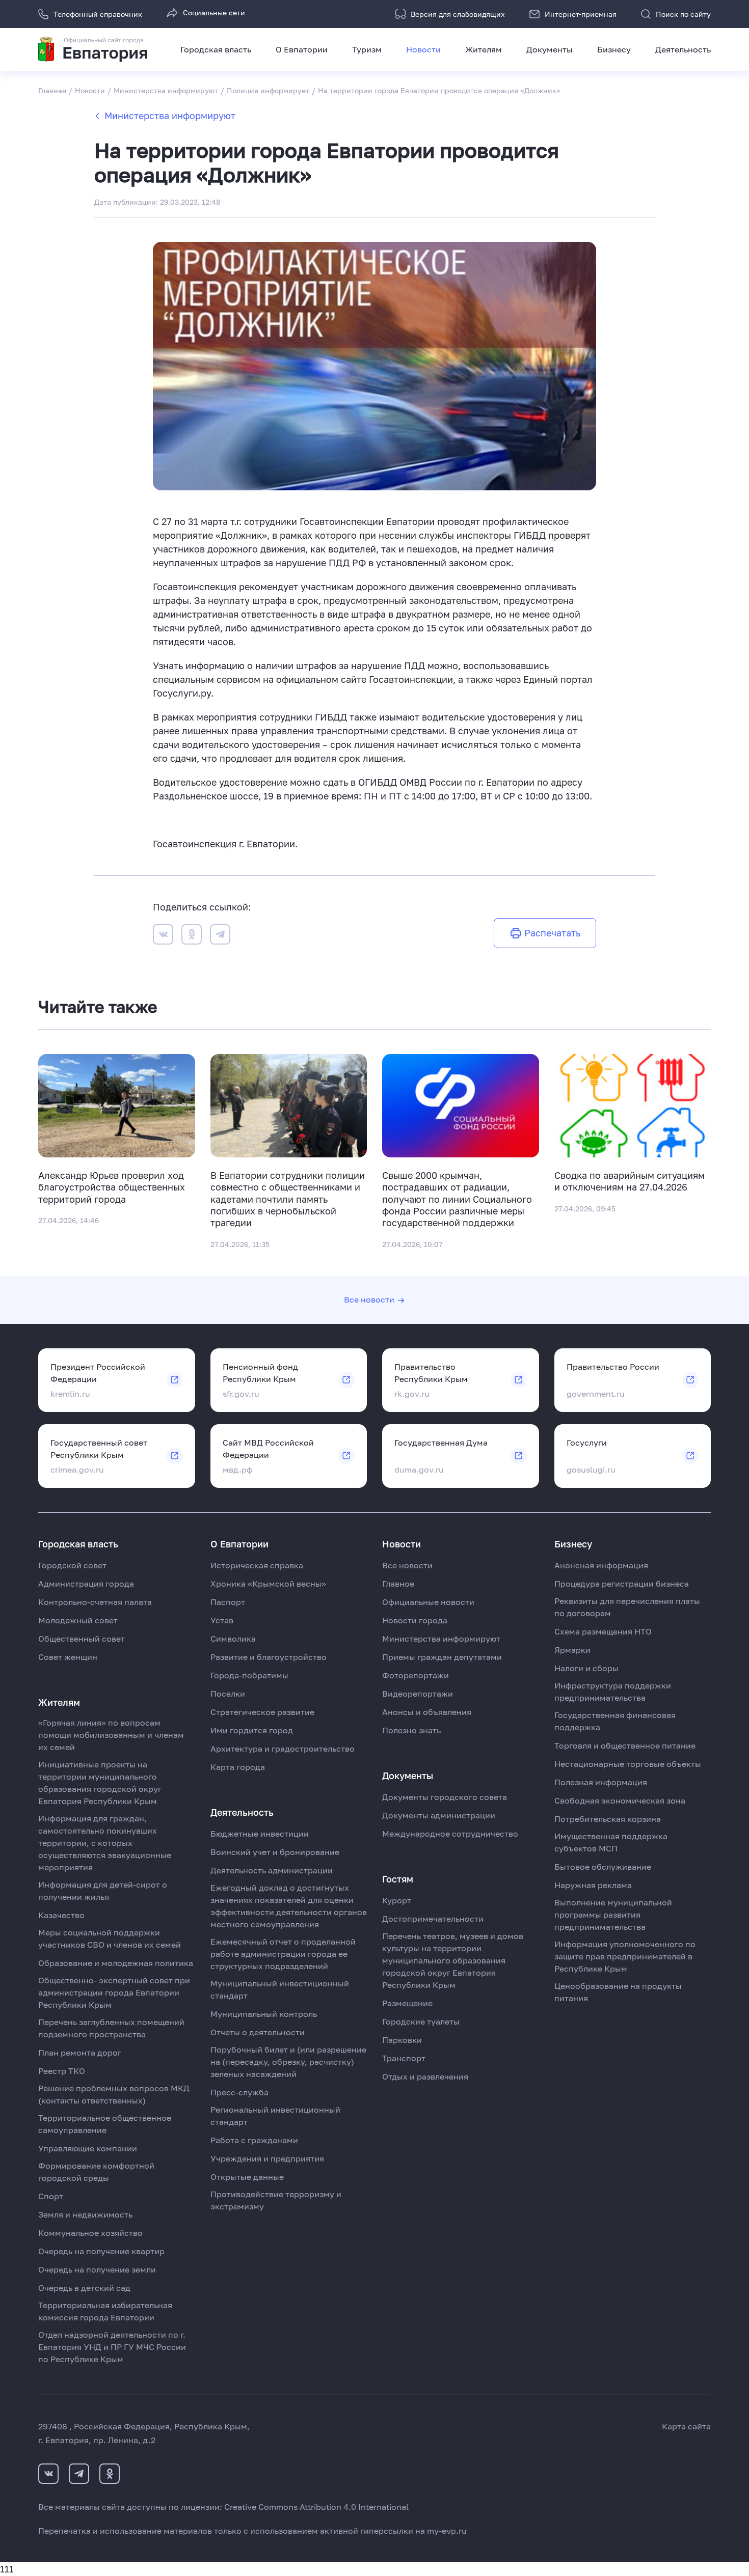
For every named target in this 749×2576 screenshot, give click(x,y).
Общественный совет (82, 1639)
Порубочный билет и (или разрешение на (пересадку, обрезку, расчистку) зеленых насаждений (288, 2062)
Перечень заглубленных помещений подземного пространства (111, 2028)
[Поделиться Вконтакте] (163, 936)
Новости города (415, 1620)
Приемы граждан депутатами (442, 1657)
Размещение (407, 2003)
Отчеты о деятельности (258, 2032)
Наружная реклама (593, 1885)
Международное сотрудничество (450, 1834)
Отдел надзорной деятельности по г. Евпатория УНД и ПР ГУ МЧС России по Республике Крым (112, 2347)
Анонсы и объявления (427, 1712)
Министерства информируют (170, 116)
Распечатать (552, 933)
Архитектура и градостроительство (283, 1749)
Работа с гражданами (254, 2140)
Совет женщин (68, 1657)
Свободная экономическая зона (620, 1801)
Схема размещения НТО (603, 1631)
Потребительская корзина (608, 1819)
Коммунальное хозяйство (90, 2233)
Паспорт (228, 1602)
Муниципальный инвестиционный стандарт (280, 1989)
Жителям (484, 49)
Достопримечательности (433, 1919)
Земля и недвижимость (85, 2214)
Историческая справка (257, 1565)
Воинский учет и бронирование (275, 1852)
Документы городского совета (445, 1797)
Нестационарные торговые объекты (628, 1764)
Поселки (228, 1694)
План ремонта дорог (80, 2053)
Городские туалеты (421, 2021)
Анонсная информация (601, 1565)
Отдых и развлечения (425, 2076)
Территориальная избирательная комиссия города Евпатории (105, 2311)
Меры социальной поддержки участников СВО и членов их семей (110, 1938)
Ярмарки (572, 1650)
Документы (550, 49)
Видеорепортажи (418, 1694)
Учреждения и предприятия (267, 2158)
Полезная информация (601, 1782)
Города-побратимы (249, 1675)
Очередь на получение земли (97, 2269)
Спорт (51, 2196)
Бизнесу (614, 49)
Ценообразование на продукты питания (618, 1992)
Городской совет (72, 1565)
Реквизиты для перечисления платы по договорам (627, 1607)
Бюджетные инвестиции (260, 1834)
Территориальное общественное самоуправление (105, 2124)
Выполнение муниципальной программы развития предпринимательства (613, 1915)
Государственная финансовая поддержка (615, 1721)
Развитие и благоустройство (269, 1657)
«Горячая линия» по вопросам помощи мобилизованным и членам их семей (111, 1735)
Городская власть (216, 49)
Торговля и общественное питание (625, 1746)
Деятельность (683, 49)
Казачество (61, 1915)
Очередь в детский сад (84, 2288)
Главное (398, 1584)
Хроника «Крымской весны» (268, 1584)
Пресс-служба (239, 2092)
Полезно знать (411, 1730)
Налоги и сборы (586, 1668)
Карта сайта (686, 2426)
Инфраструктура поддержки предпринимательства (613, 1692)
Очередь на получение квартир (101, 2251)
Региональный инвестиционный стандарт (275, 2116)
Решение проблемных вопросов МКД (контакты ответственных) (114, 2094)
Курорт (397, 1900)
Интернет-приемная (581, 14)
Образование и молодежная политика (116, 1963)
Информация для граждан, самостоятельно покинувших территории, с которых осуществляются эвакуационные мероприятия (105, 1843)
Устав (222, 1620)
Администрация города (86, 1584)
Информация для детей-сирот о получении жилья (103, 1891)
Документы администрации (439, 1815)
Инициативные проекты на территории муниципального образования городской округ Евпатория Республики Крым (100, 1783)
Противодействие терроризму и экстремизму (276, 2200)
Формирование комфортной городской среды (96, 2172)
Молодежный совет (78, 1620)
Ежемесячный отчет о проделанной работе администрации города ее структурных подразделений (283, 1954)
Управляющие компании (88, 2148)
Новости (423, 49)
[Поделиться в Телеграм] (220, 936)
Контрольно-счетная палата (95, 1602)
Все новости (369, 1299)
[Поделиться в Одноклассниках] (192, 936)
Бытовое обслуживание (603, 1867)
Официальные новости (428, 1602)
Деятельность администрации (272, 1870)
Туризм (367, 49)
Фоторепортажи (416, 1675)
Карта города (238, 1767)
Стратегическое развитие (262, 1712)
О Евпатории (302, 49)
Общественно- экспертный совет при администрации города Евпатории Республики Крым (114, 1992)
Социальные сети (214, 12)
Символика (233, 1639)
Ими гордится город (252, 1730)
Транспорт (404, 2058)
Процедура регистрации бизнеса (622, 1584)
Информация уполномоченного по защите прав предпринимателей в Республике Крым (625, 1956)
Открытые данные (247, 2177)
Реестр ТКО (62, 2071)
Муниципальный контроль (264, 2014)
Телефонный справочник (98, 14)
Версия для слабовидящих (458, 14)
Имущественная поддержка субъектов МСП (611, 1842)
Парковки (402, 2040)
